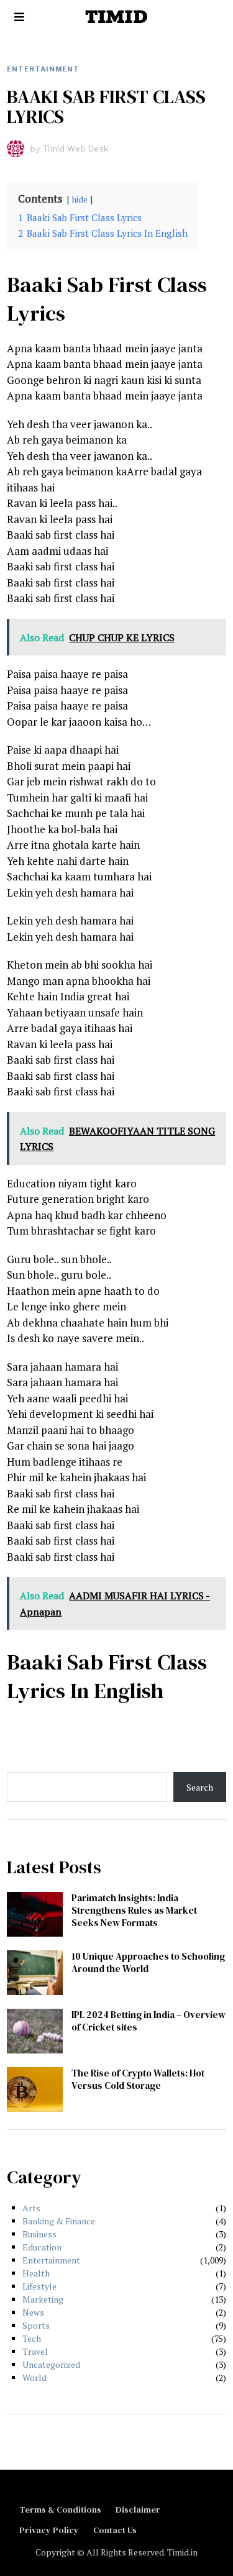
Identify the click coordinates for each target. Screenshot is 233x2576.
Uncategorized (51, 2364)
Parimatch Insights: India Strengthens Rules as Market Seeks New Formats (134, 1910)
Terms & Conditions (60, 2510)
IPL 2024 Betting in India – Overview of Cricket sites (148, 2021)
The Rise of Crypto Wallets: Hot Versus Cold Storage (138, 2079)
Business (39, 2234)
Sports (36, 2325)
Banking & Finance (59, 2221)
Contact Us (115, 2530)
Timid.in (182, 2552)
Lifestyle (39, 2286)
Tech (32, 2338)
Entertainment (43, 69)
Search (200, 1787)
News (33, 2312)
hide (80, 199)
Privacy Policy (49, 2530)
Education (42, 2247)
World (34, 2377)
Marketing (43, 2299)
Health (36, 2273)
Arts (31, 2208)
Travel (35, 2351)
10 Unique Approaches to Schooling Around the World (148, 1962)
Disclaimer (138, 2510)
